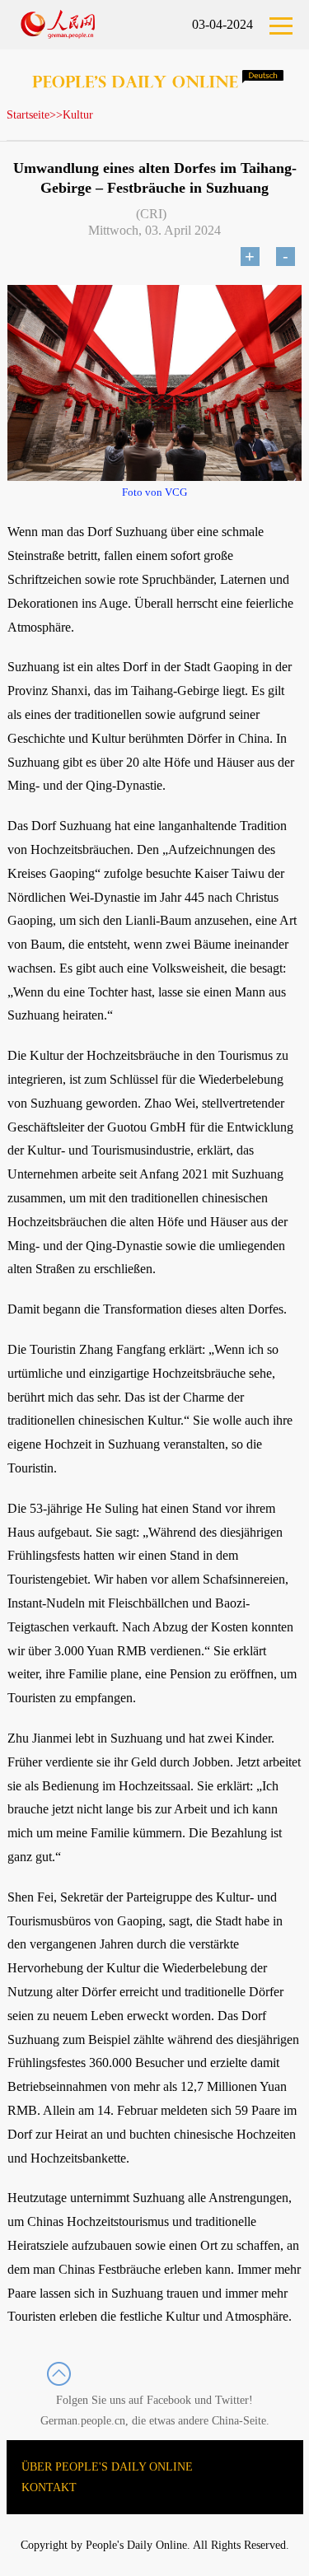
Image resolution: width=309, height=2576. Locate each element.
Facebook (169, 2400)
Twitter (232, 2400)
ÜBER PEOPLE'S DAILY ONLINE (107, 2467)
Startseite (28, 115)
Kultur (78, 115)
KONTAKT (49, 2487)
